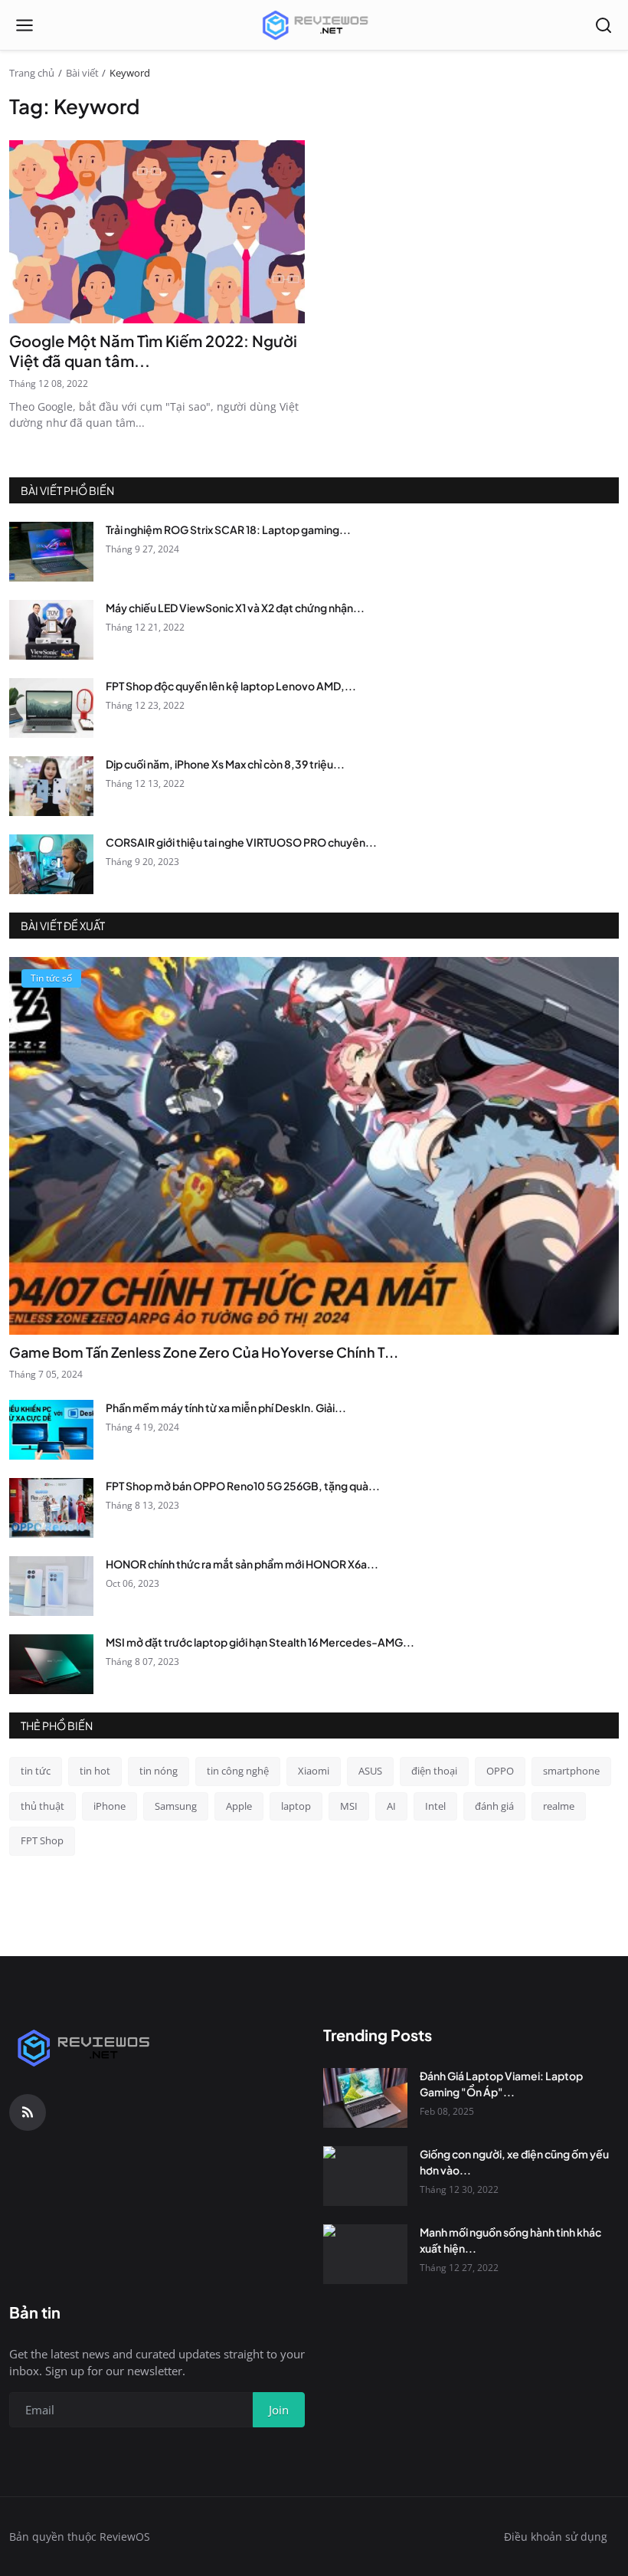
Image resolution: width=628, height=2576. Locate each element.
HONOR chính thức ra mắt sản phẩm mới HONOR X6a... (242, 1564)
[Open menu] (25, 25)
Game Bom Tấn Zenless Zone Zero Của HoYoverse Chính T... (204, 1352)
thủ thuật (43, 1806)
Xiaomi (314, 1771)
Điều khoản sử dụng (556, 2537)
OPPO (500, 1771)
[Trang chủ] (314, 25)
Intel (435, 1806)
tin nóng (159, 1771)
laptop (296, 1806)
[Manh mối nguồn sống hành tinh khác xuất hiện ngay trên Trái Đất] (365, 2254)
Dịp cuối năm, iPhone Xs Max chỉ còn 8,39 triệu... (225, 764)
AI (391, 1806)
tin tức (36, 1771)
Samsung (176, 1806)
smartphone (571, 1771)
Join (279, 2410)
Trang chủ (32, 73)
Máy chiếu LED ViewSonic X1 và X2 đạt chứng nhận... (235, 608)
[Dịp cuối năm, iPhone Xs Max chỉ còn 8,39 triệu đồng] (51, 786)
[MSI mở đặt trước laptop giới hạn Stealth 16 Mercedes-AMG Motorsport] (51, 1664)
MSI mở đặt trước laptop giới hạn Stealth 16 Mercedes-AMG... (260, 1642)
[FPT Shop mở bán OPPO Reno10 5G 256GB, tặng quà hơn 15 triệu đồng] (51, 1508)
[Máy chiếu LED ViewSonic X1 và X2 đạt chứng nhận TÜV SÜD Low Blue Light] (51, 630)
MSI (349, 1806)
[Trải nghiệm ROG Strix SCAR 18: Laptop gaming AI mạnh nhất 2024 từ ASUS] (51, 552)
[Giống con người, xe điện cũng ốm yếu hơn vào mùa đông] (365, 2176)
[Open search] (603, 25)
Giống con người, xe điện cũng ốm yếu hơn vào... (514, 2162)
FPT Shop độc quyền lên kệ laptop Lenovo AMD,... (231, 686)
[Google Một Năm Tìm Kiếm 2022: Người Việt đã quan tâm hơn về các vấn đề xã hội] (157, 232)
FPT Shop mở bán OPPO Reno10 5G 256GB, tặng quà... (243, 1486)
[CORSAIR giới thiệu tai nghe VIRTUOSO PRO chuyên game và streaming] (51, 864)
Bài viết (82, 73)
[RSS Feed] (28, 2112)
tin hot (95, 1771)
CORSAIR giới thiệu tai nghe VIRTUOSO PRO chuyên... (241, 842)
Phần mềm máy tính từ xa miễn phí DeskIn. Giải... (226, 1408)
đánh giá (494, 1806)
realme (559, 1806)
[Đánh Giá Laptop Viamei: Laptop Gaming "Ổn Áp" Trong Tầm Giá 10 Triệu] (365, 2098)
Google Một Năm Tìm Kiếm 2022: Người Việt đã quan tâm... (153, 351)
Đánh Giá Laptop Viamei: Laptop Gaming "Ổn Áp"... (501, 2084)
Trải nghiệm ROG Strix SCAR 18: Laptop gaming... (228, 529)
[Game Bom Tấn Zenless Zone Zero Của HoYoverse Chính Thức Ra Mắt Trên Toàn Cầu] (314, 1146)
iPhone (110, 1806)
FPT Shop (42, 1840)
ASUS (370, 1771)
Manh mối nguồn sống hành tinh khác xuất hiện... (510, 2240)
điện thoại (434, 1771)
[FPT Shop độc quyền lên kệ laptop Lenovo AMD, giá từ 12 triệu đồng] (51, 708)
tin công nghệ (238, 1771)
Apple (239, 1806)
